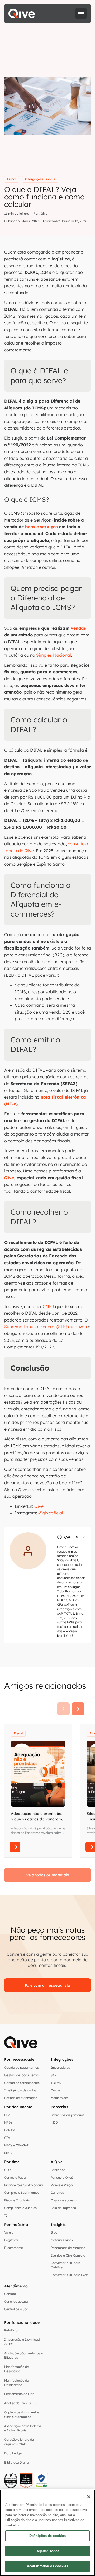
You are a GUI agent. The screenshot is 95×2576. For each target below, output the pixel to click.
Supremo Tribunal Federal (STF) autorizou (46, 1327)
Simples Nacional (54, 655)
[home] (22, 14)
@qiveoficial (51, 1513)
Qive (39, 1506)
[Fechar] (89, 2497)
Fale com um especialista (47, 1985)
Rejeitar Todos (48, 2551)
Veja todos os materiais (47, 1875)
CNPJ (48, 1306)
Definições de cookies (48, 2536)
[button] (81, 14)
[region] (47, 2533)
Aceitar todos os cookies (47, 2566)
